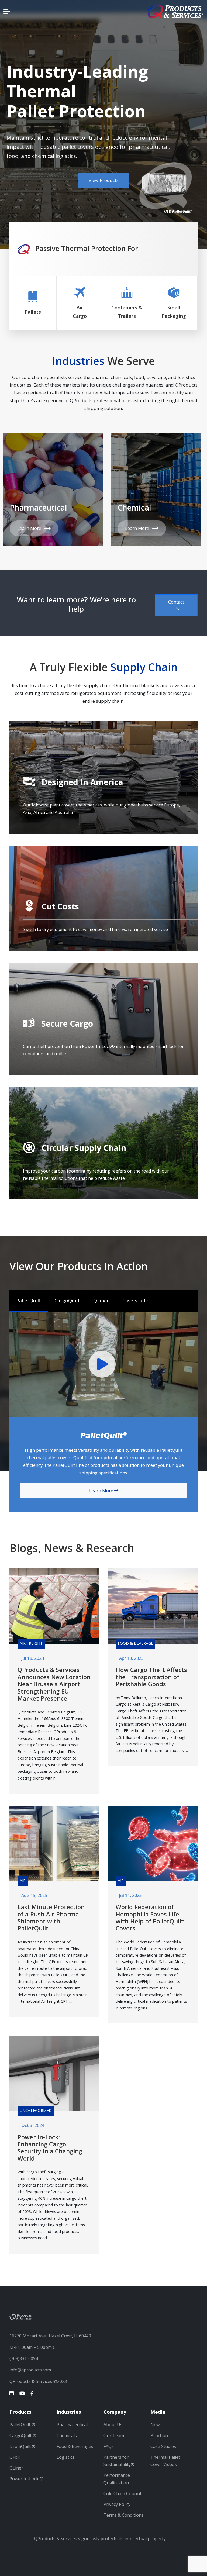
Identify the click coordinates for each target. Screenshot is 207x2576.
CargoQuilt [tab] (67, 1301)
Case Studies (163, 2446)
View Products (99, 168)
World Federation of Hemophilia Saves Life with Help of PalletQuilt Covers (150, 1917)
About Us (113, 2425)
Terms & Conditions (124, 2515)
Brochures (161, 2436)
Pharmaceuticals (73, 2425)
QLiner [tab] (101, 1301)
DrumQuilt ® (23, 2446)
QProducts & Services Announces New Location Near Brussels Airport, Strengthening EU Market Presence (54, 1684)
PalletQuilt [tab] (29, 1301)
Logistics (65, 2457)
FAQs (109, 2446)
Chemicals (67, 2436)
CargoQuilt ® (23, 2436)
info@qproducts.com (30, 2370)
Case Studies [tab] (137, 1301)
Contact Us (176, 605)
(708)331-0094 (24, 2358)
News (156, 2425)
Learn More (31, 528)
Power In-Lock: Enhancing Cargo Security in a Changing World (50, 2148)
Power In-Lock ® (26, 2479)
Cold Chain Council (122, 2494)
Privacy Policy (117, 2504)
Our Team (114, 2436)
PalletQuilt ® (22, 2425)
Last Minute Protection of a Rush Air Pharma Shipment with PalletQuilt (51, 1917)
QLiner (16, 2468)
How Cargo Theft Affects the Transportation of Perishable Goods (151, 1677)
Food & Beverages (75, 2446)
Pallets (33, 312)
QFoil (15, 2457)
